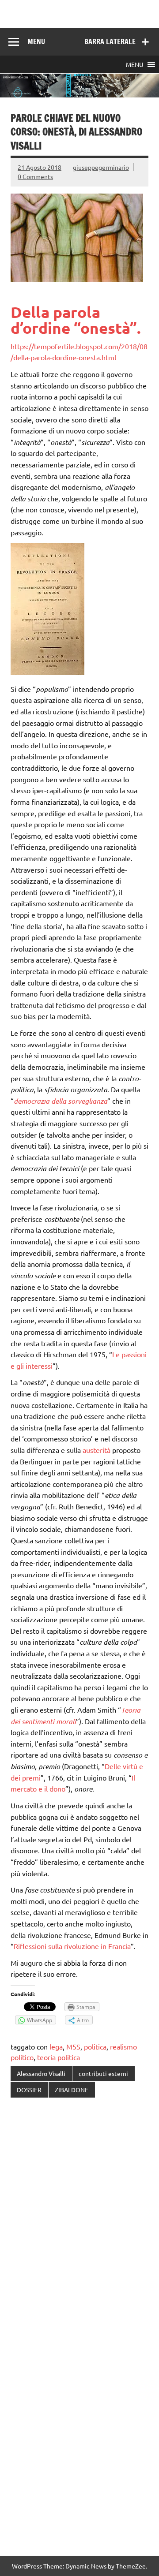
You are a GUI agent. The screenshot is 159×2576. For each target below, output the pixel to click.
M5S (73, 2046)
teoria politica (59, 2057)
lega (56, 2046)
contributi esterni (103, 2073)
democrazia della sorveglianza (61, 1101)
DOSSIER (29, 2090)
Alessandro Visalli (41, 2073)
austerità (97, 1450)
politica (95, 2046)
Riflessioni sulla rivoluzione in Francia (72, 1946)
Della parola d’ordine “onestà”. (76, 320)
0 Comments (35, 176)
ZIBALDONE (72, 2090)
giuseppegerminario (101, 167)
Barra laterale (110, 41)
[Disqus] (79, 2219)
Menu (36, 41)
